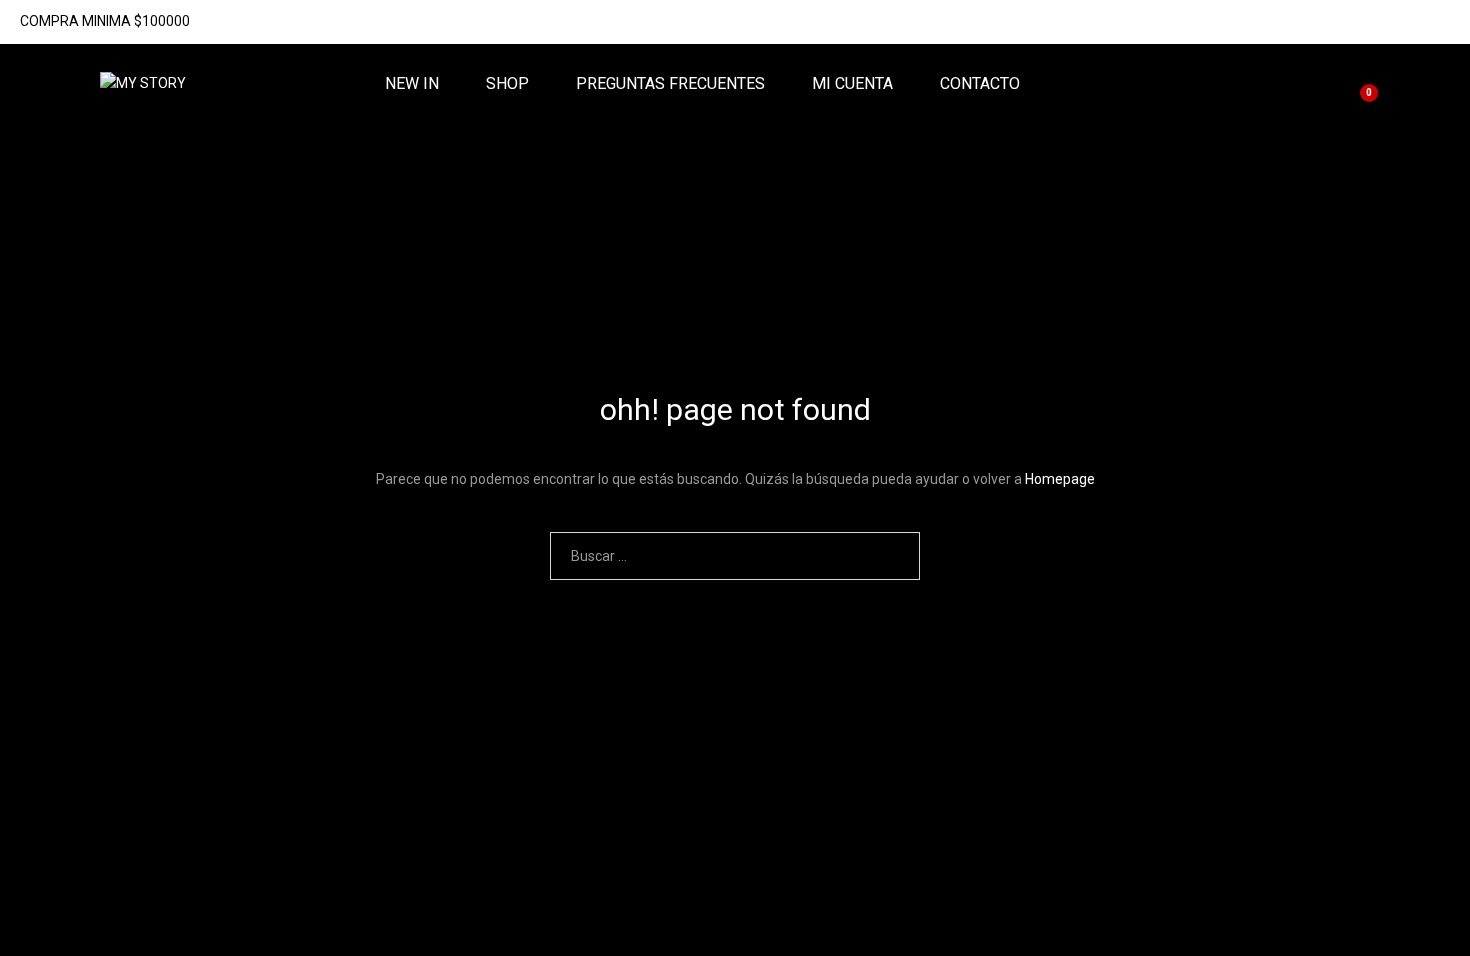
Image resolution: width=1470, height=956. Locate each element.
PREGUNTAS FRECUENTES (670, 84)
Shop (507, 84)
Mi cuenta (852, 84)
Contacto (980, 84)
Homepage (1060, 479)
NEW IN (412, 84)
